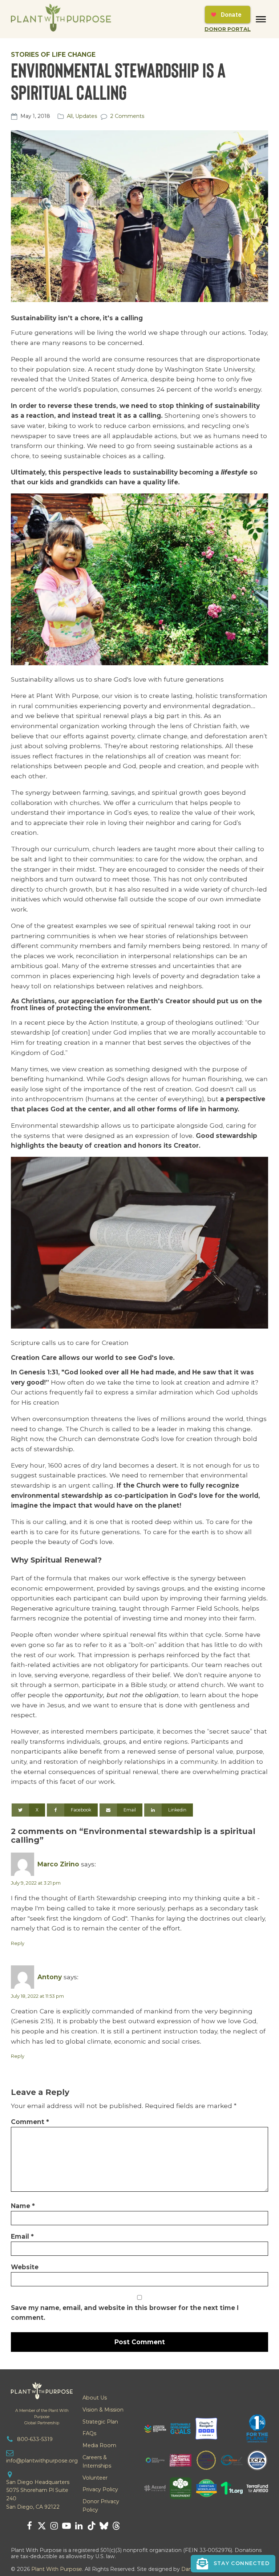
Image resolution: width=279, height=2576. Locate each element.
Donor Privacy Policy (101, 2506)
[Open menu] (261, 19)
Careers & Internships (97, 2462)
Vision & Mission (103, 2410)
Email (22, 2236)
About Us (95, 2398)
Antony (50, 1977)
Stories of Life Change (53, 54)
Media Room (99, 2445)
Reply (18, 1943)
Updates (86, 116)
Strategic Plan (100, 2422)
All (70, 116)
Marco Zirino (58, 1864)
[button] (233, 2564)
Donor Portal (228, 29)
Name (23, 2206)
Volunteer (95, 2478)
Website (25, 2267)
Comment (30, 2122)
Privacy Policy (100, 2489)
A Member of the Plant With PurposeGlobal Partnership (42, 2417)
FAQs (89, 2433)
